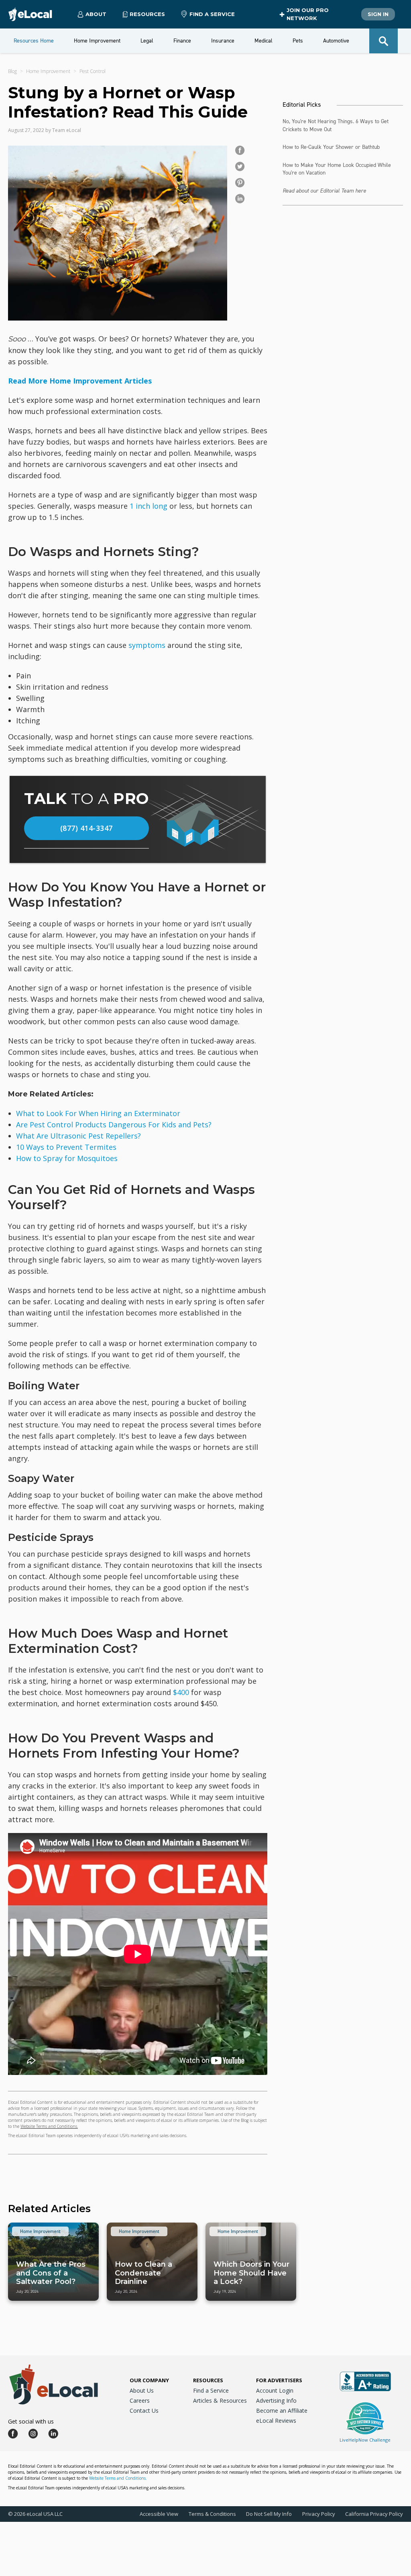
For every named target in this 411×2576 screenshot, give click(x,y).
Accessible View (159, 2514)
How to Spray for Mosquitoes (67, 1158)
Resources (208, 2380)
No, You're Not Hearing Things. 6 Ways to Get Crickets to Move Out (336, 125)
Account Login (275, 2390)
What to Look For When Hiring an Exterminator (98, 1113)
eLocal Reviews (276, 2421)
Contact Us (144, 2411)
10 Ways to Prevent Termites (66, 1147)
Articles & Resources (220, 2400)
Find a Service (212, 14)
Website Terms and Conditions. (49, 2126)
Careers (140, 2400)
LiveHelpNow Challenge (365, 2440)
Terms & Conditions (212, 2514)
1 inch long (149, 506)
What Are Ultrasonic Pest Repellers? (78, 1136)
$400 (181, 1692)
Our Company (149, 2380)
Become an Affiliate (282, 2411)
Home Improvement (48, 71)
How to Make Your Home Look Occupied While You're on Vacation (337, 169)
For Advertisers (279, 2380)
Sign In (378, 14)
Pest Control (93, 71)
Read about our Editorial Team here (324, 191)
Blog (12, 71)
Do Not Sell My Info (269, 2514)
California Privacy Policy (374, 2514)
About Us (142, 2390)
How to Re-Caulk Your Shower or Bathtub (331, 147)
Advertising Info (276, 2400)
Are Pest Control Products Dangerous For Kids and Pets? (114, 1125)
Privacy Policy (319, 2514)
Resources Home (34, 41)
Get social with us (31, 2421)
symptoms (147, 645)
